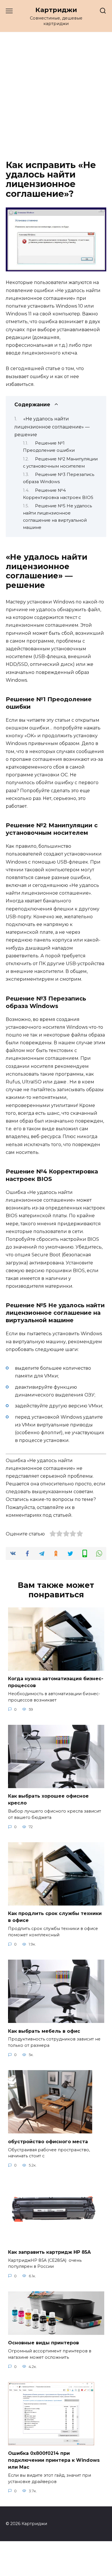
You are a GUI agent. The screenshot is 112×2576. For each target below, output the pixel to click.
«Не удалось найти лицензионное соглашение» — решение (52, 427)
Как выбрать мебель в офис (44, 2031)
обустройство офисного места (48, 2141)
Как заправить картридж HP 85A (49, 2252)
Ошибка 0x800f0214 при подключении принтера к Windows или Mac (54, 2460)
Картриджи (56, 10)
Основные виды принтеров (44, 2343)
